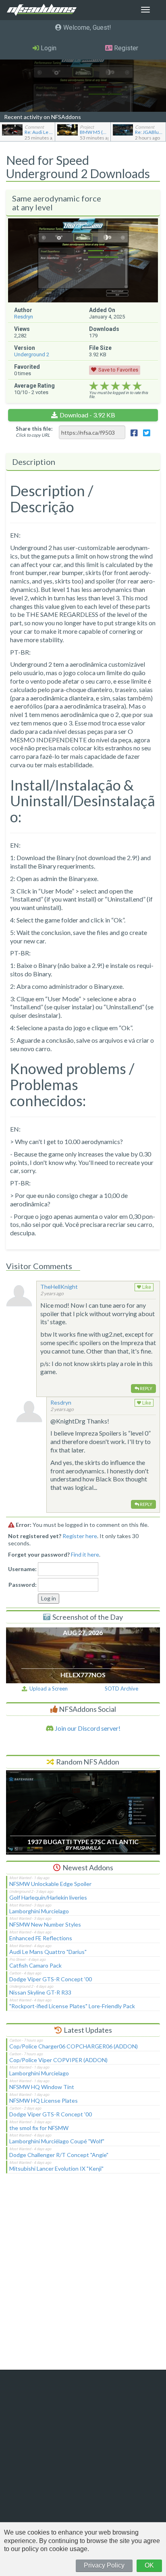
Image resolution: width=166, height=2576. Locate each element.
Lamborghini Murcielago (39, 1911)
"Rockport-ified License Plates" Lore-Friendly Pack (72, 2006)
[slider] (115, 386)
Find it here (85, 1554)
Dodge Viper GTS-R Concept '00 (51, 1979)
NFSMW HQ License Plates (44, 2100)
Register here (80, 1536)
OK (149, 2565)
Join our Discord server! (87, 1728)
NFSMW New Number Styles (45, 1924)
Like (146, 1287)
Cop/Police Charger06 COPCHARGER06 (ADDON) (74, 2046)
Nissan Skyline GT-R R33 (40, 1992)
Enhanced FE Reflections (41, 1938)
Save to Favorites (118, 370)
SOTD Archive (121, 1689)
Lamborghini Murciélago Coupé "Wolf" (57, 2141)
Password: (23, 1585)
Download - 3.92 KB (87, 415)
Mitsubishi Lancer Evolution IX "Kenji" (56, 2168)
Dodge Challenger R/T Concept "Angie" (59, 2155)
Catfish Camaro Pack (35, 1965)
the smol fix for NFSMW (39, 2128)
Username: (22, 1569)
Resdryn (24, 317)
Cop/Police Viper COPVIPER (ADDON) (58, 2060)
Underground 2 (32, 354)
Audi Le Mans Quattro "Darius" (48, 1952)
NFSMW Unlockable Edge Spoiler (50, 1884)
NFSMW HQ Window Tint (42, 2087)
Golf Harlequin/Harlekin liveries (48, 1897)
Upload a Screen (47, 1689)
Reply (146, 1388)
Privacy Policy (104, 2565)
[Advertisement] (83, 2277)
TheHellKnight (59, 1287)
